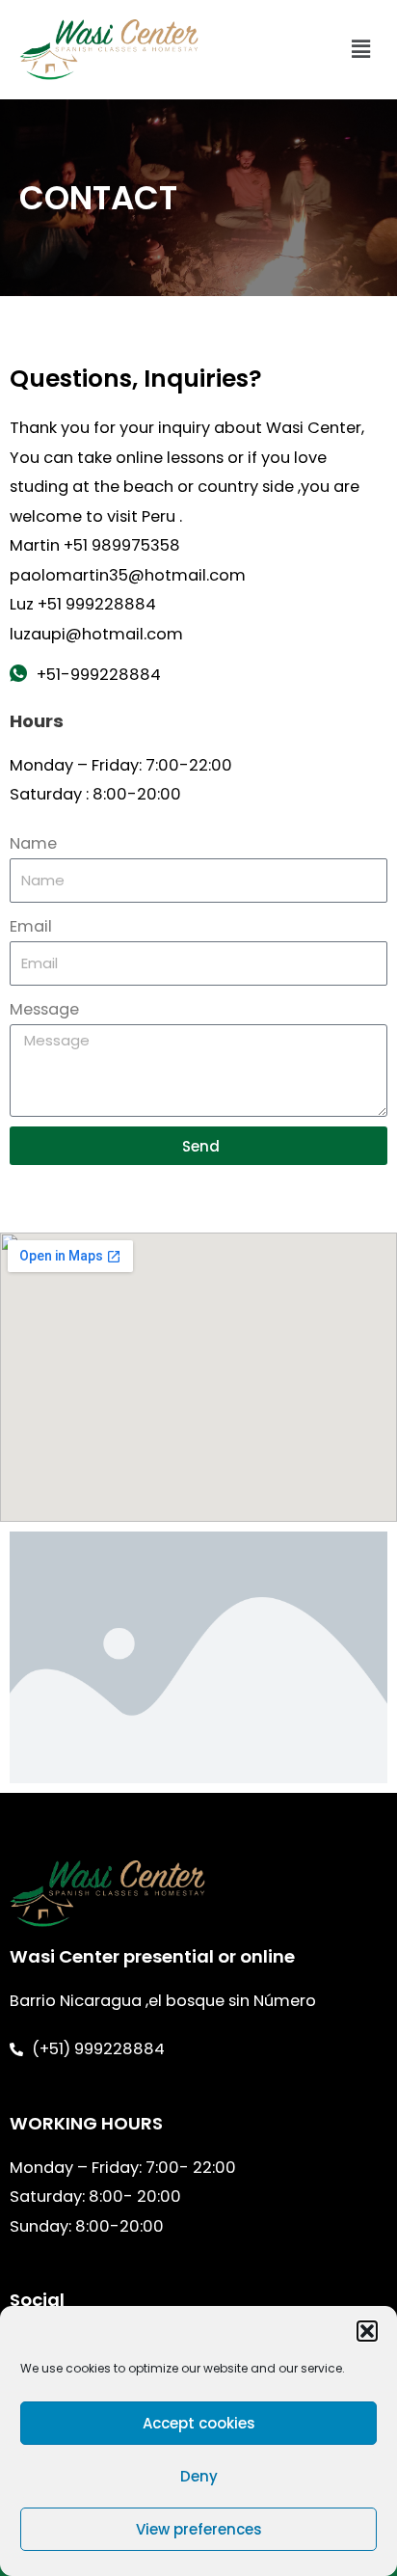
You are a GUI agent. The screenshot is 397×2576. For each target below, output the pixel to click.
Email (31, 926)
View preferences (199, 2529)
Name (33, 843)
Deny (199, 2476)
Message (44, 1009)
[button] (367, 2331)
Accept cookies (199, 2423)
